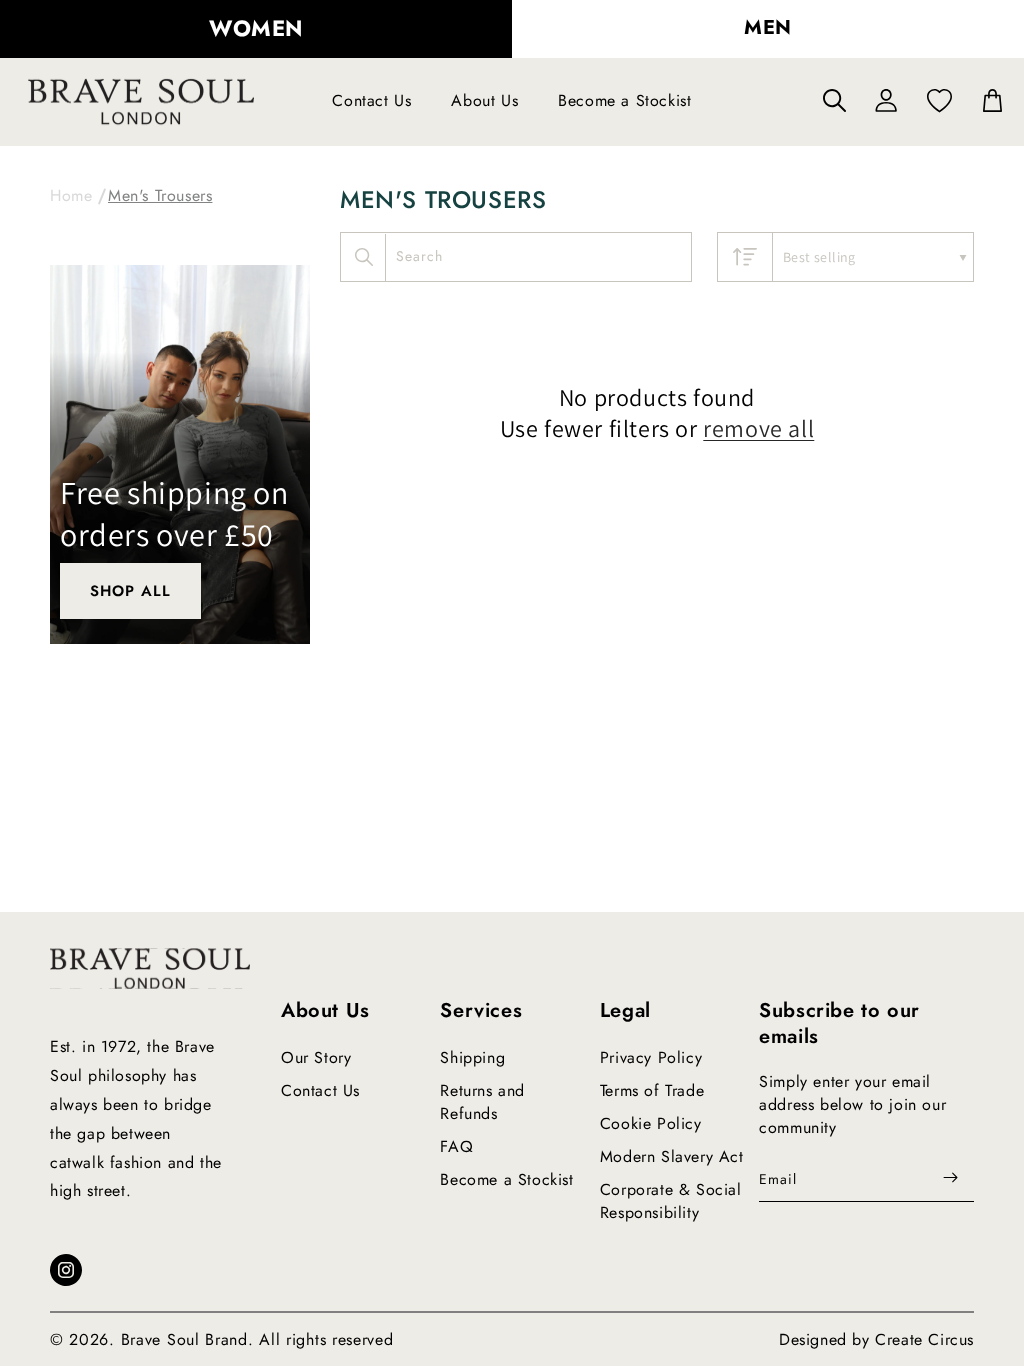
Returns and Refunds (482, 1102)
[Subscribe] (951, 1177)
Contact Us (320, 1090)
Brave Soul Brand (184, 1339)
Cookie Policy (651, 1123)
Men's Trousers (160, 195)
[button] (834, 100)
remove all (758, 428)
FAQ (456, 1146)
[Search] (364, 257)
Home (71, 195)
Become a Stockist (506, 1179)
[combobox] (516, 256)
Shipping (472, 1057)
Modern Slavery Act (672, 1156)
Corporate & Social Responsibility (671, 1201)
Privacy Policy (651, 1057)
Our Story (316, 1057)
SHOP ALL (130, 591)
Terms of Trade (652, 1090)
